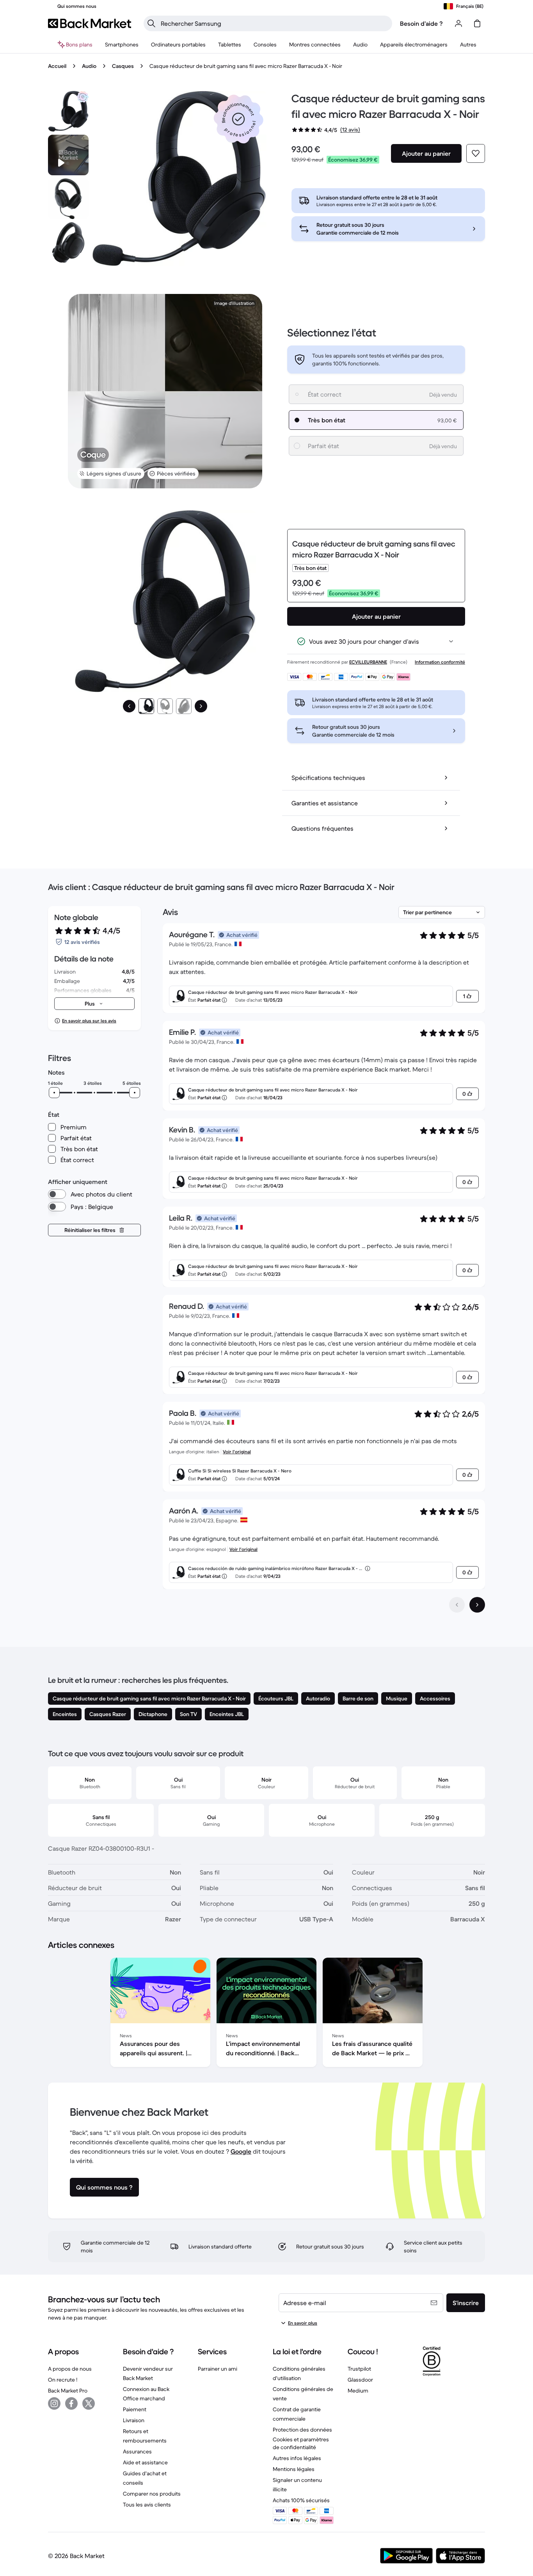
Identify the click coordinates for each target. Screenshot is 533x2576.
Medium (358, 2391)
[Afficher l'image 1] (146, 706)
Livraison (134, 2420)
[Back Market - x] (89, 2403)
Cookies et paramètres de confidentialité (301, 2443)
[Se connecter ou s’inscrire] (458, 23)
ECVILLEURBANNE (368, 662)
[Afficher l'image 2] (165, 706)
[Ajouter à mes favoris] (476, 153)
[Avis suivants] (477, 1605)
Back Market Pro (68, 2391)
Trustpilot (359, 2369)
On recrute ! (63, 2380)
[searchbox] (274, 23)
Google (241, 2151)
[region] (266, 2014)
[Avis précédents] (457, 1605)
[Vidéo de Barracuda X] (68, 155)
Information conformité (440, 662)
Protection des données (302, 2430)
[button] (238, 119)
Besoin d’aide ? (421, 23)
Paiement (135, 2409)
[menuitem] (122, 45)
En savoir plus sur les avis (89, 1021)
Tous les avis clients (147, 2505)
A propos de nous (70, 2369)
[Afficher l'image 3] (184, 706)
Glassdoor (360, 2380)
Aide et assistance (145, 2462)
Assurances (137, 2451)
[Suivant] (201, 706)
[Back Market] (90, 23)
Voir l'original (237, 1452)
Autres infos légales (297, 2458)
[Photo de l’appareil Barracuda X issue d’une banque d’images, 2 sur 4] (68, 199)
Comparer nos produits (152, 2494)
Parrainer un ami (218, 2369)
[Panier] (477, 23)
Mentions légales (294, 2469)
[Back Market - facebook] (71, 2403)
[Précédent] (129, 706)
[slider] (54, 1093)
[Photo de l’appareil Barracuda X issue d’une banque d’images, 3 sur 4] (68, 242)
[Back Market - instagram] (54, 2403)
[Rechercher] (151, 23)
